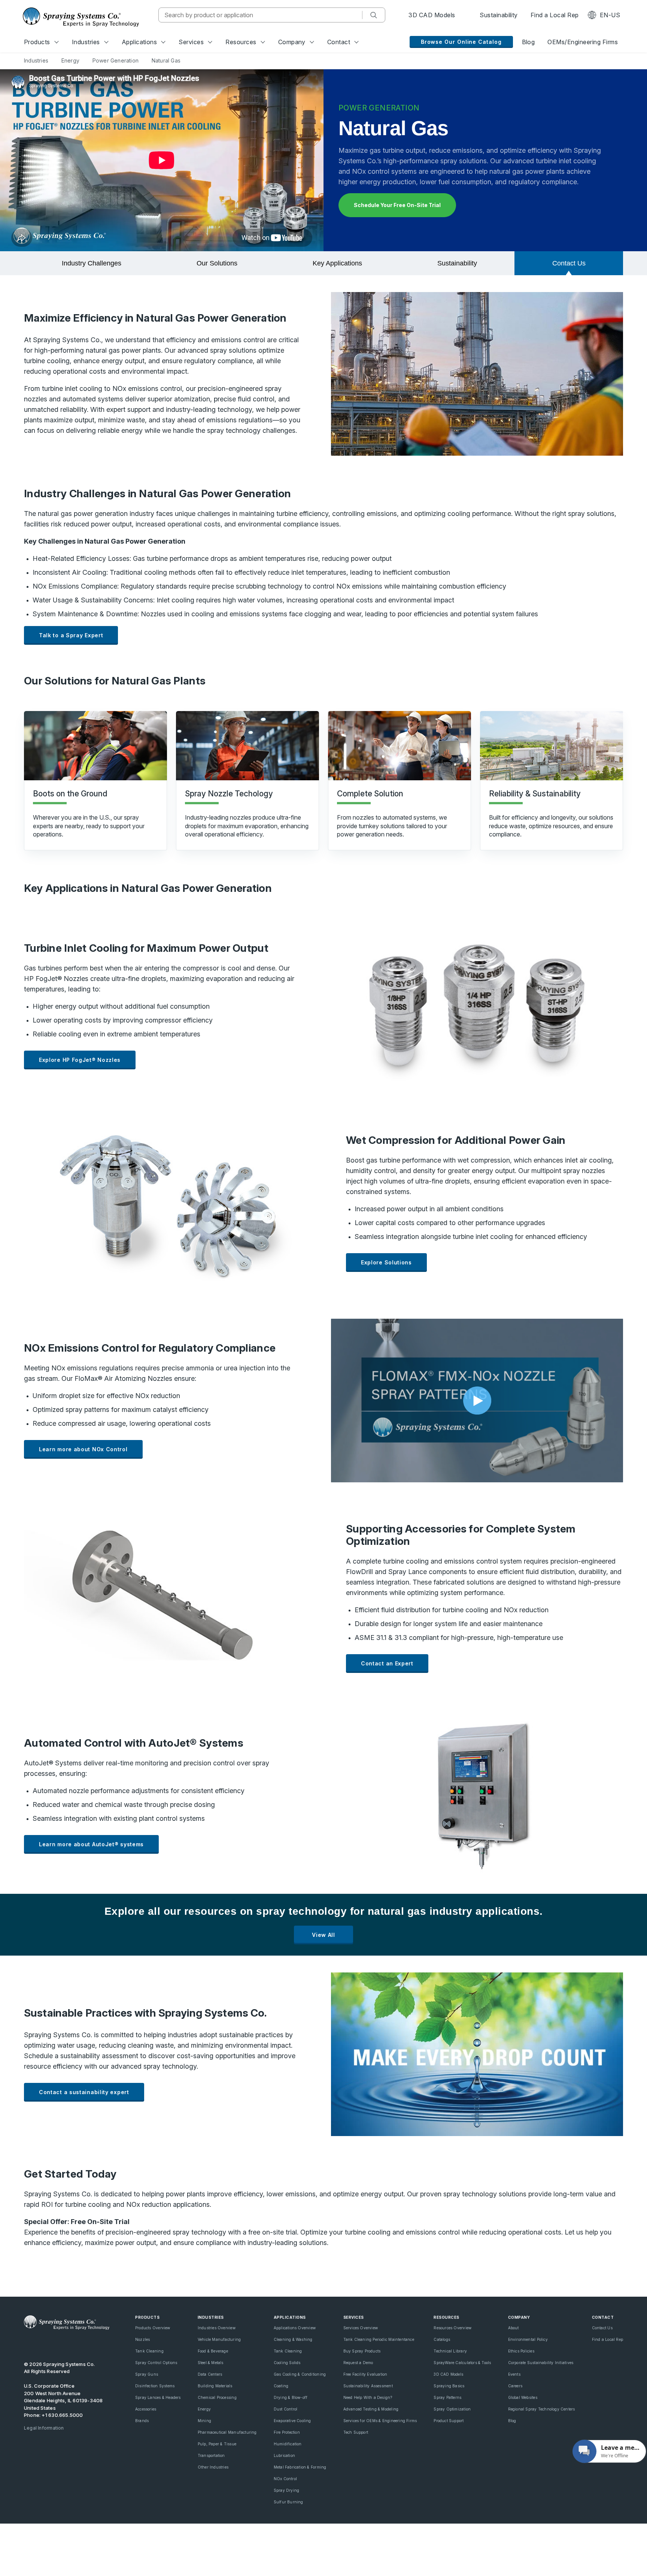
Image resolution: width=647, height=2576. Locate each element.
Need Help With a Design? (368, 2397)
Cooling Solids (287, 2363)
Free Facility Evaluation (365, 2374)
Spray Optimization (452, 2409)
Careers (515, 2386)
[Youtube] (28, 2344)
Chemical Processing (217, 2397)
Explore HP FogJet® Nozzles (80, 1060)
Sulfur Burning (288, 2502)
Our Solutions (217, 263)
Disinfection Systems (155, 2386)
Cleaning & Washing (293, 2339)
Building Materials (215, 2386)
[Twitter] (40, 2344)
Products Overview (153, 2328)
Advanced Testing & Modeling (371, 2409)
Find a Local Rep (555, 15)
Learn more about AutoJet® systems (91, 1844)
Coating (281, 2386)
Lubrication (284, 2455)
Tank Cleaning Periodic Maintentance (379, 2339)
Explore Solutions (386, 1262)
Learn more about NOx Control (83, 1449)
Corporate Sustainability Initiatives (541, 2363)
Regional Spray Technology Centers (542, 2409)
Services (191, 42)
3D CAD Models (432, 15)
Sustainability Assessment (368, 2386)
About (514, 2328)
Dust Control (286, 2409)
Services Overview (361, 2328)
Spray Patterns (447, 2397)
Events (514, 2374)
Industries (86, 42)
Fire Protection (287, 2432)
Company (292, 42)
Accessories (146, 2409)
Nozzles (142, 2339)
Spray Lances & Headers (158, 2397)
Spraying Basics (449, 2386)
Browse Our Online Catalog (461, 42)
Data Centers (210, 2374)
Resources (241, 42)
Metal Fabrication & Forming (300, 2467)
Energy (204, 2409)
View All (323, 1935)
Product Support (449, 2421)
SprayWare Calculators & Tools (462, 2363)
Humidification (288, 2444)
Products (37, 42)
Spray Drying (287, 2490)
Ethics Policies (521, 2351)
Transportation (211, 2455)
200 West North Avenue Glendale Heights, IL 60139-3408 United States (63, 2401)
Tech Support (356, 2432)
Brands (142, 2421)
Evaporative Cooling (292, 2421)
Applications (139, 42)
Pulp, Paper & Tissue (217, 2444)
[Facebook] (66, 2344)
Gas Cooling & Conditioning (300, 2374)
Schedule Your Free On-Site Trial (397, 205)
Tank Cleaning (149, 2351)
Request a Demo (358, 2363)
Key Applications (337, 263)
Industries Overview (217, 2328)
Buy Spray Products (362, 2351)
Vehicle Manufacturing (219, 2339)
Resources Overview (452, 2328)
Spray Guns (147, 2374)
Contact (339, 42)
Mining (204, 2421)
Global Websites (523, 2397)
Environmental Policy (528, 2339)
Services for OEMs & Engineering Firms (380, 2421)
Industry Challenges (92, 263)
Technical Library (450, 2351)
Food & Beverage (213, 2351)
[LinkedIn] (53, 2344)
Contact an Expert (387, 1663)
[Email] (92, 2344)
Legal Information (44, 2428)
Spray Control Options (156, 2363)
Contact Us (569, 263)
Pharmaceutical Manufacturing (227, 2432)
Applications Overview (295, 2328)
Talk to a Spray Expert (71, 635)
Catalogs (442, 2339)
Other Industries (213, 2467)
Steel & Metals (211, 2363)
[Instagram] (79, 2344)
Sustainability (498, 15)
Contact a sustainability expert (84, 2092)
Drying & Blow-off (291, 2397)
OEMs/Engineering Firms (583, 42)
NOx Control (285, 2479)
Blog (528, 42)
